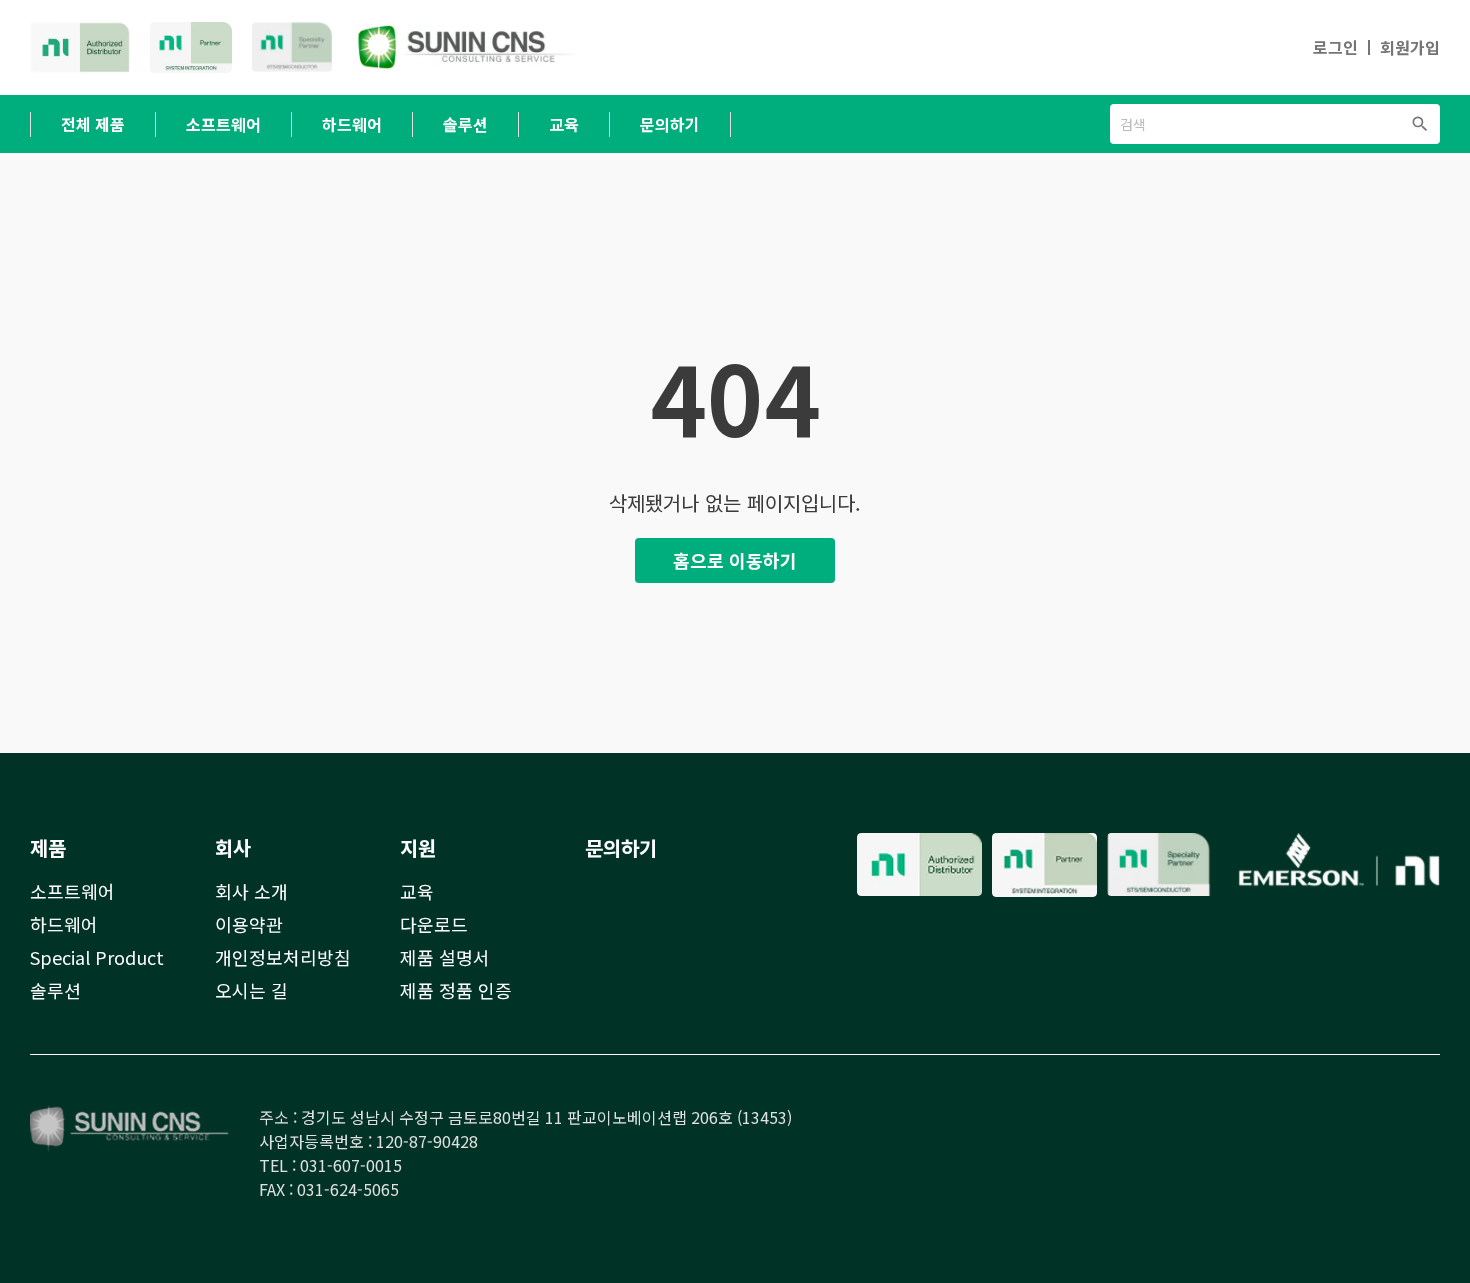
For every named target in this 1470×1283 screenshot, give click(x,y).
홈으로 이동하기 (735, 560)
